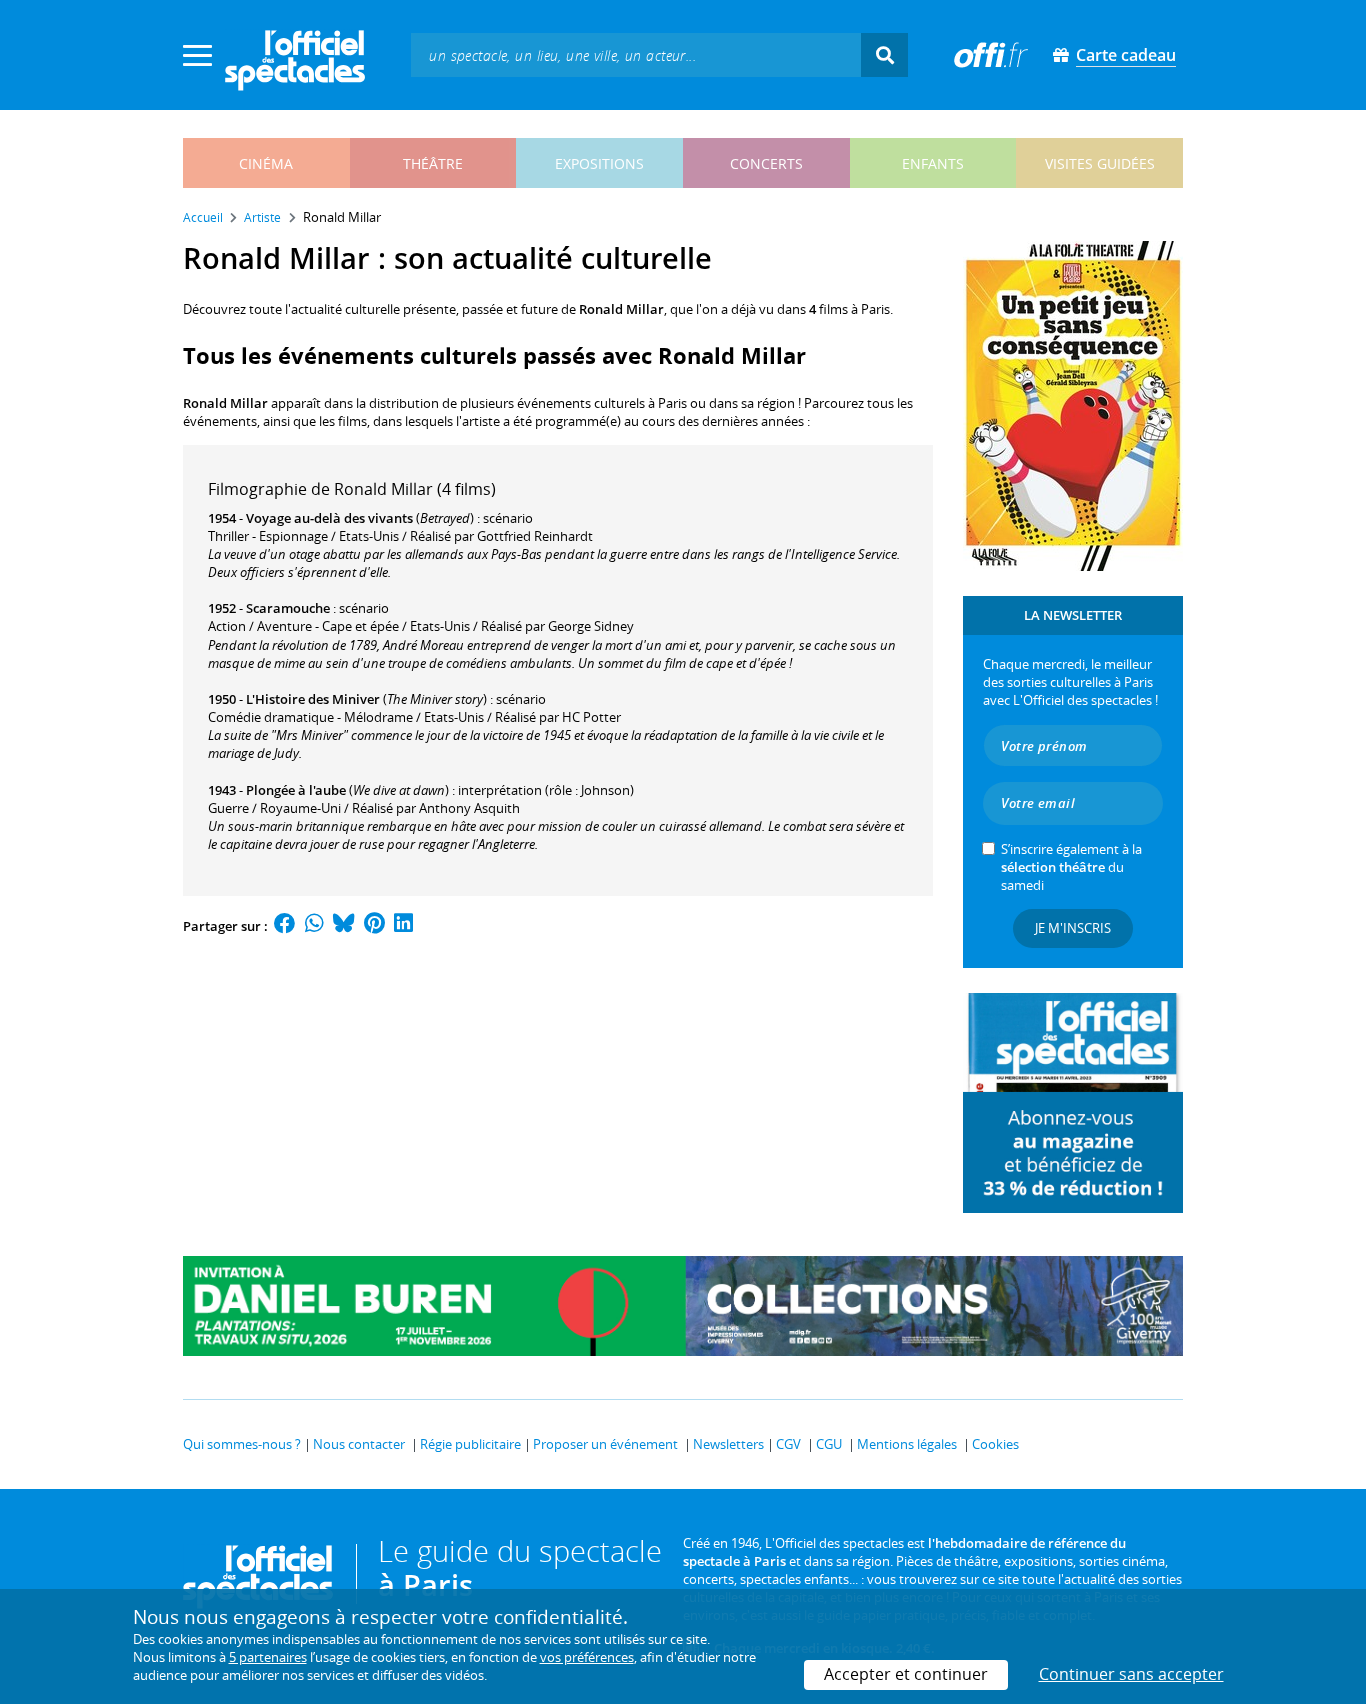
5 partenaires (268, 1657)
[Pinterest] (374, 926)
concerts (766, 163)
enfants (933, 163)
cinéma (266, 163)
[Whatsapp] (314, 926)
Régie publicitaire (470, 1444)
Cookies (995, 1444)
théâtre (433, 163)
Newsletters (728, 1444)
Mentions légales (907, 1444)
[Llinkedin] (403, 926)
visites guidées (1100, 163)
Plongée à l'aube (296, 790)
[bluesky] (344, 926)
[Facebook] (285, 926)
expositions (599, 163)
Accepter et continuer (906, 1674)
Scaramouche (288, 608)
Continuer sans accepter (1131, 1674)
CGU (829, 1444)
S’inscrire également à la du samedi (1071, 867)
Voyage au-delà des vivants (329, 518)
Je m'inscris (1073, 928)
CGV (788, 1444)
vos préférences (587, 1657)
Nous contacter (359, 1444)
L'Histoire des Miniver (313, 699)
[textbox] (636, 54)
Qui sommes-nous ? (242, 1444)
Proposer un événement (605, 1444)
